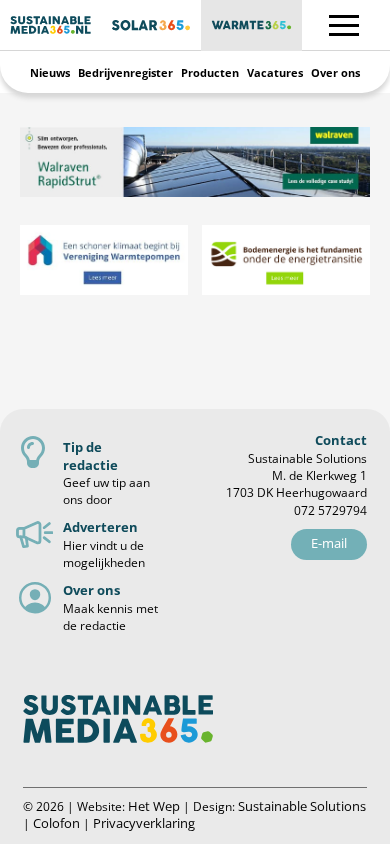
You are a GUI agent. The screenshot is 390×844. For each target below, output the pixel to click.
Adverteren (100, 527)
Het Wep (154, 806)
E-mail (329, 543)
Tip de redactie (90, 455)
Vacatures (275, 72)
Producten (210, 72)
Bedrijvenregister (125, 72)
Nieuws (50, 72)
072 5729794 (330, 510)
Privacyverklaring (144, 823)
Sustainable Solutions (302, 806)
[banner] (195, 162)
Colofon (56, 823)
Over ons (335, 72)
